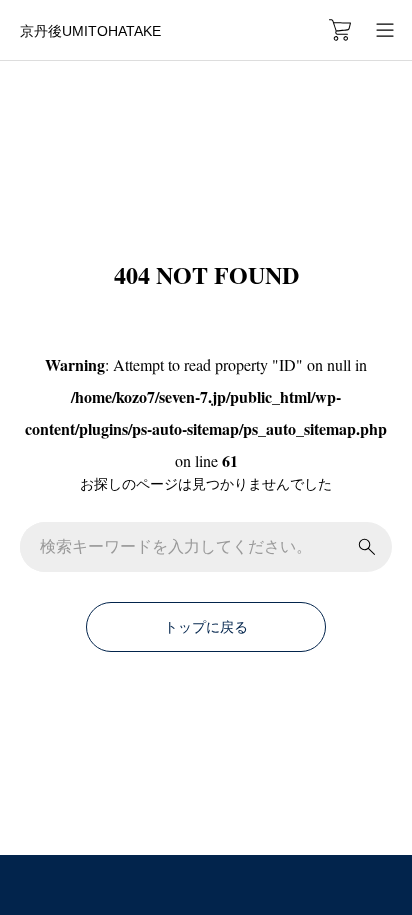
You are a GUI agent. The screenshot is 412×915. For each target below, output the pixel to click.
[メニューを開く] (384, 30)
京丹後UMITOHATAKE (90, 31)
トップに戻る (206, 626)
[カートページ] (340, 30)
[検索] (367, 547)
